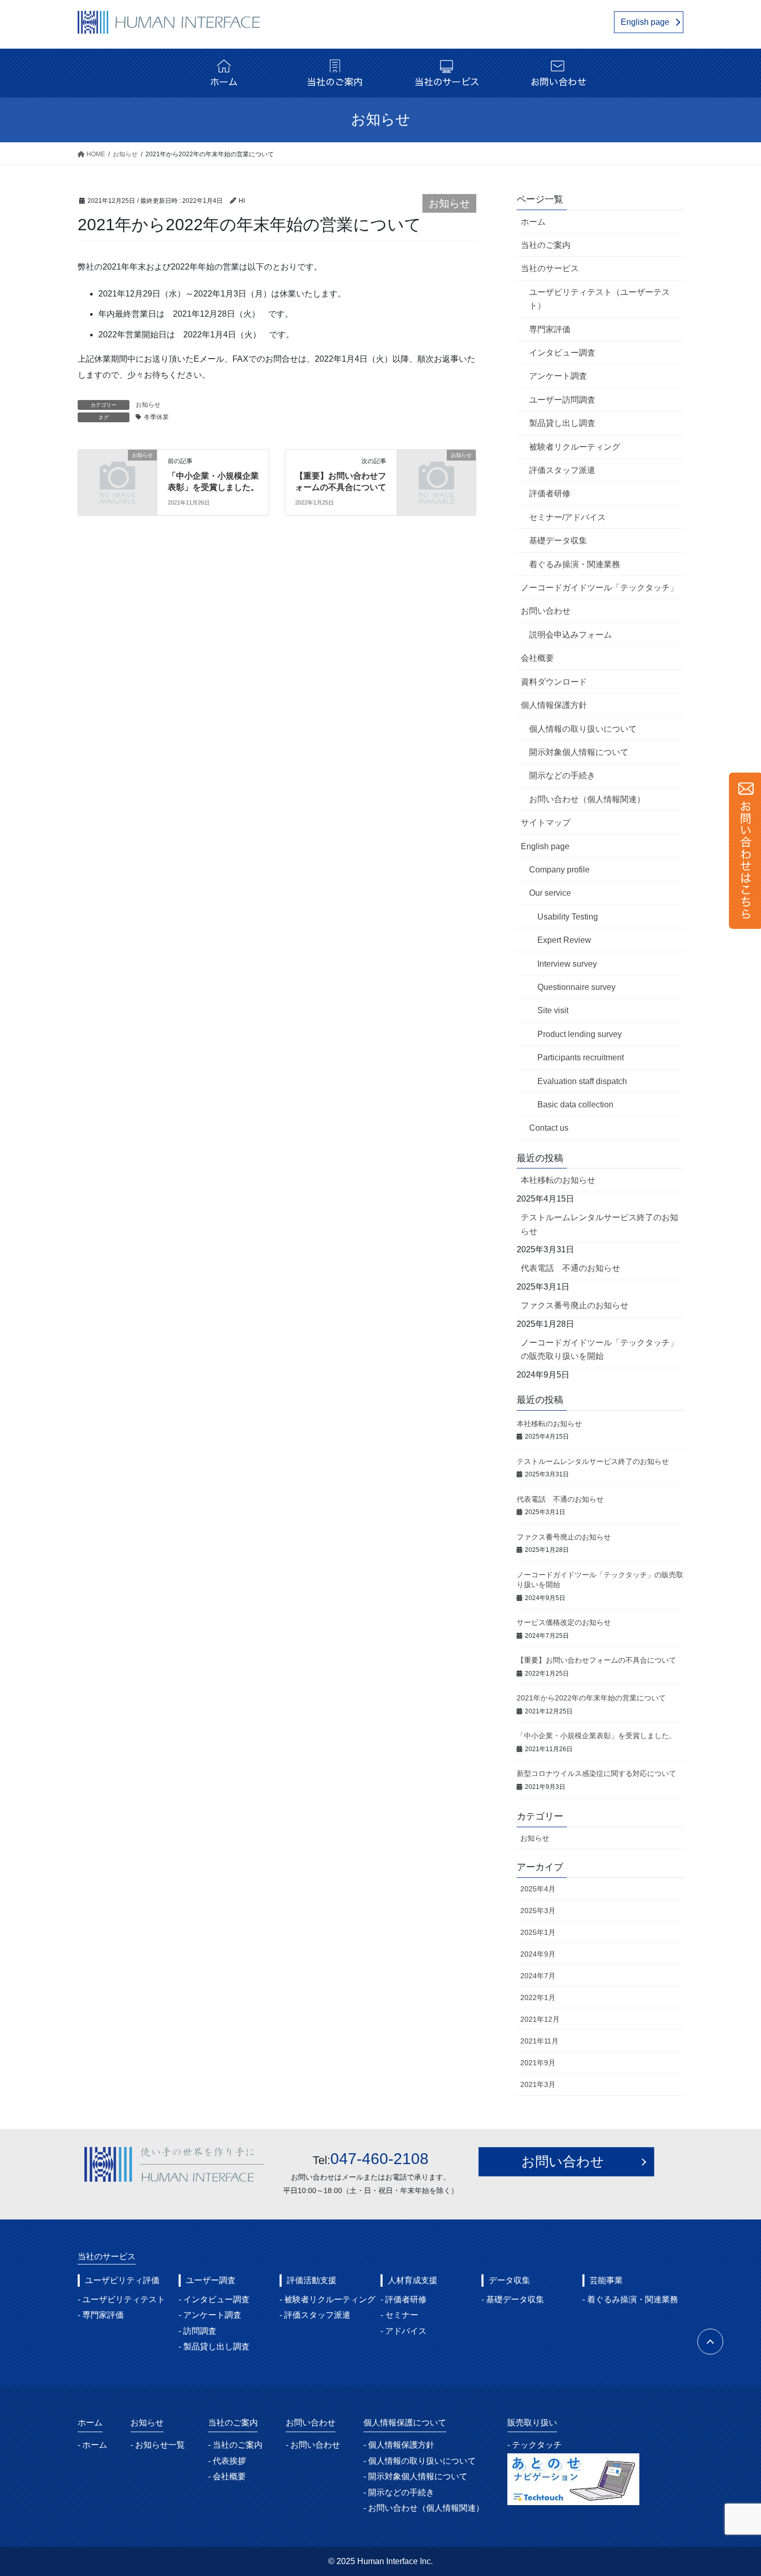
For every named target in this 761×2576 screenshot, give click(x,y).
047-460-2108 (379, 2159)
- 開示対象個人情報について (415, 2476)
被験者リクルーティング (575, 447)
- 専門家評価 (101, 2315)
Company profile (559, 870)
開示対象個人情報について (579, 752)
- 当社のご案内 (235, 2445)
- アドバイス (404, 2331)
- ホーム (92, 2445)
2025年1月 (538, 1932)
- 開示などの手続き (399, 2492)
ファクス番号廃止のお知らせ (575, 1305)
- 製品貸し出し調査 (214, 2346)
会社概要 (537, 658)
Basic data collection (575, 1105)
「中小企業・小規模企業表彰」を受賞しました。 (596, 1736)
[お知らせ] (118, 473)
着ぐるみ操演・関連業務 (575, 564)
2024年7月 (538, 1976)
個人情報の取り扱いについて (583, 729)
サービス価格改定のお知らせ (564, 1622)
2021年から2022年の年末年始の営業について (591, 1698)
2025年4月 (538, 1889)
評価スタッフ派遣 (562, 470)
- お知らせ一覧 (158, 2445)
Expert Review (564, 940)
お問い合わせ (546, 611)
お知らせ (449, 203)
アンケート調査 (558, 376)
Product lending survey (580, 1034)
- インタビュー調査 (214, 2299)
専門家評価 (550, 329)
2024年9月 (538, 1954)
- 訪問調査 (197, 2331)
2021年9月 (538, 2063)
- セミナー (399, 2315)
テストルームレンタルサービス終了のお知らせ (599, 1224)
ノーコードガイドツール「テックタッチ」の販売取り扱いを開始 (599, 1349)
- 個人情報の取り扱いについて (420, 2461)
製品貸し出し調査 (562, 423)
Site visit (553, 1010)
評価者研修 (550, 493)
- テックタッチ (535, 2445)
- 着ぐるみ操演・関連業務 (630, 2299)
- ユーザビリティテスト (121, 2299)
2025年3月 (538, 1911)
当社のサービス (550, 268)
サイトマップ (546, 823)
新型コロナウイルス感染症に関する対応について (596, 1773)
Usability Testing (568, 917)
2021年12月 (540, 2019)
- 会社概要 (227, 2476)
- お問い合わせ (313, 2445)
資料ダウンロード (554, 682)
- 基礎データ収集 (513, 2299)
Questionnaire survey (576, 987)
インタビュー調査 (562, 353)
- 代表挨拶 (227, 2461)
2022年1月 (538, 1997)
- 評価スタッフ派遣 (315, 2315)
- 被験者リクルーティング (327, 2299)
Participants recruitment (581, 1057)
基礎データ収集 (558, 541)
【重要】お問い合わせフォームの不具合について (596, 1660)
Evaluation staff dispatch (582, 1081)
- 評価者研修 (404, 2299)
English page (645, 22)
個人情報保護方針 (554, 705)
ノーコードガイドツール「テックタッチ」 (599, 588)
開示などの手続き (562, 775)
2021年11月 (539, 2041)
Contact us (549, 1128)
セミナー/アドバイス (567, 517)
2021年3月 (538, 2084)
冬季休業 (156, 417)
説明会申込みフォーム (570, 635)
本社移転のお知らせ (558, 1180)
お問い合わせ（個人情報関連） (587, 799)
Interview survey (567, 964)
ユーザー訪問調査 (562, 400)
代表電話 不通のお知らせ (570, 1268)
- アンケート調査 (210, 2315)
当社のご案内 (546, 245)
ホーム (533, 222)
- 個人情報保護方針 (399, 2445)
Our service (550, 893)
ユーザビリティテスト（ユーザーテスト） (599, 299)
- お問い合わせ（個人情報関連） (424, 2508)
